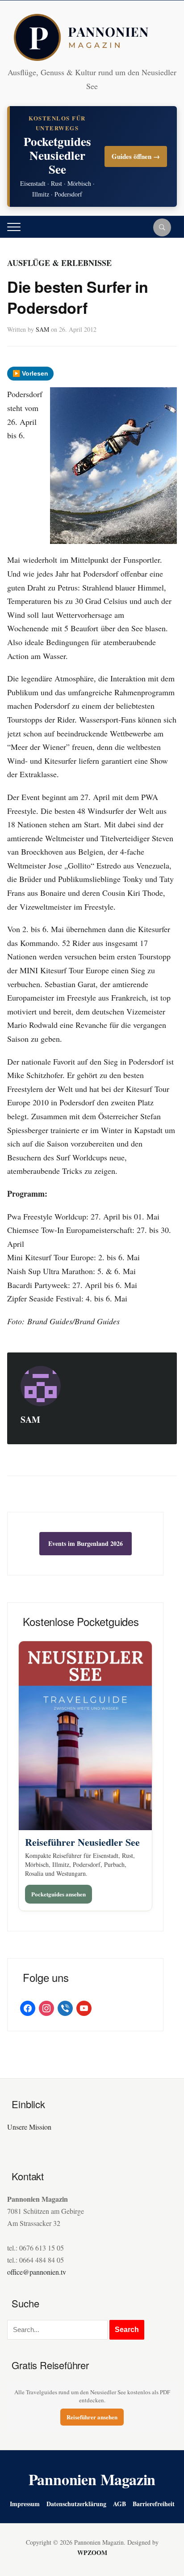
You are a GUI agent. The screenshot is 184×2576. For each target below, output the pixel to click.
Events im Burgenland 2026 (86, 1543)
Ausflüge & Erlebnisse (59, 263)
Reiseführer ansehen (92, 2417)
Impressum (25, 2504)
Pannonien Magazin (92, 2479)
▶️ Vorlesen (30, 373)
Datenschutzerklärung (76, 2504)
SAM (42, 329)
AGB (119, 2504)
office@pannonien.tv (37, 2272)
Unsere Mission (29, 2127)
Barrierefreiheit (154, 2504)
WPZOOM (92, 2552)
